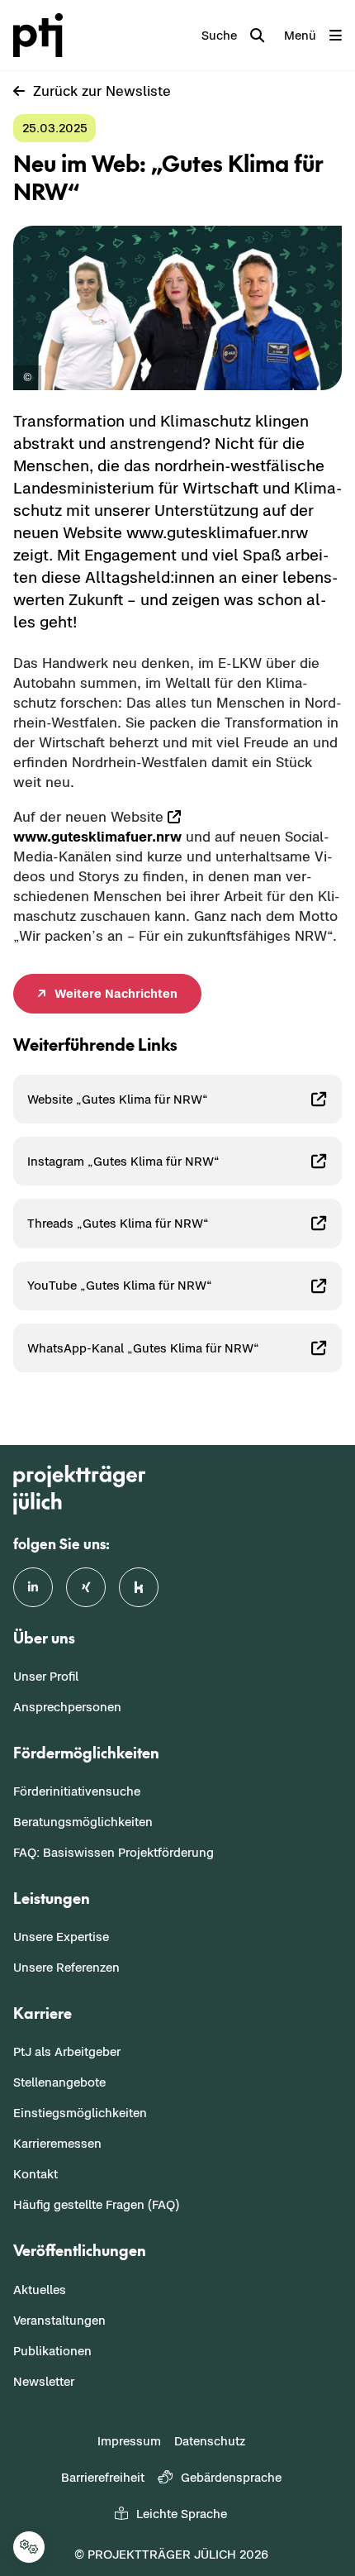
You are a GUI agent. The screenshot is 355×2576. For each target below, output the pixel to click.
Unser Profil (46, 1676)
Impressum (129, 2441)
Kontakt (35, 2174)
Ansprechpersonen (67, 1707)
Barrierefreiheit (103, 2477)
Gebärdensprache (231, 2477)
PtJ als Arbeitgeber (67, 2051)
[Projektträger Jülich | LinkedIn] (33, 1587)
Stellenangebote (59, 2082)
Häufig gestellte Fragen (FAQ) (96, 2204)
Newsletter (44, 2381)
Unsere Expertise (61, 1937)
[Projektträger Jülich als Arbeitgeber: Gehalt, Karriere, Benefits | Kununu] (139, 1587)
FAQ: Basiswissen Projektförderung (114, 1852)
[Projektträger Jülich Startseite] (41, 35)
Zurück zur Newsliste (102, 91)
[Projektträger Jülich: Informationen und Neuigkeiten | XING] (86, 1587)
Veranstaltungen (59, 2320)
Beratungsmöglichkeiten (83, 1822)
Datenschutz (210, 2441)
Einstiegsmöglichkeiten (80, 2113)
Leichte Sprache (182, 2514)
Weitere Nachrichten (116, 993)
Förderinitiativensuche (77, 1791)
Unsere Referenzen (66, 1967)
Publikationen (52, 2351)
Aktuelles (40, 2290)
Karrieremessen (57, 2143)
